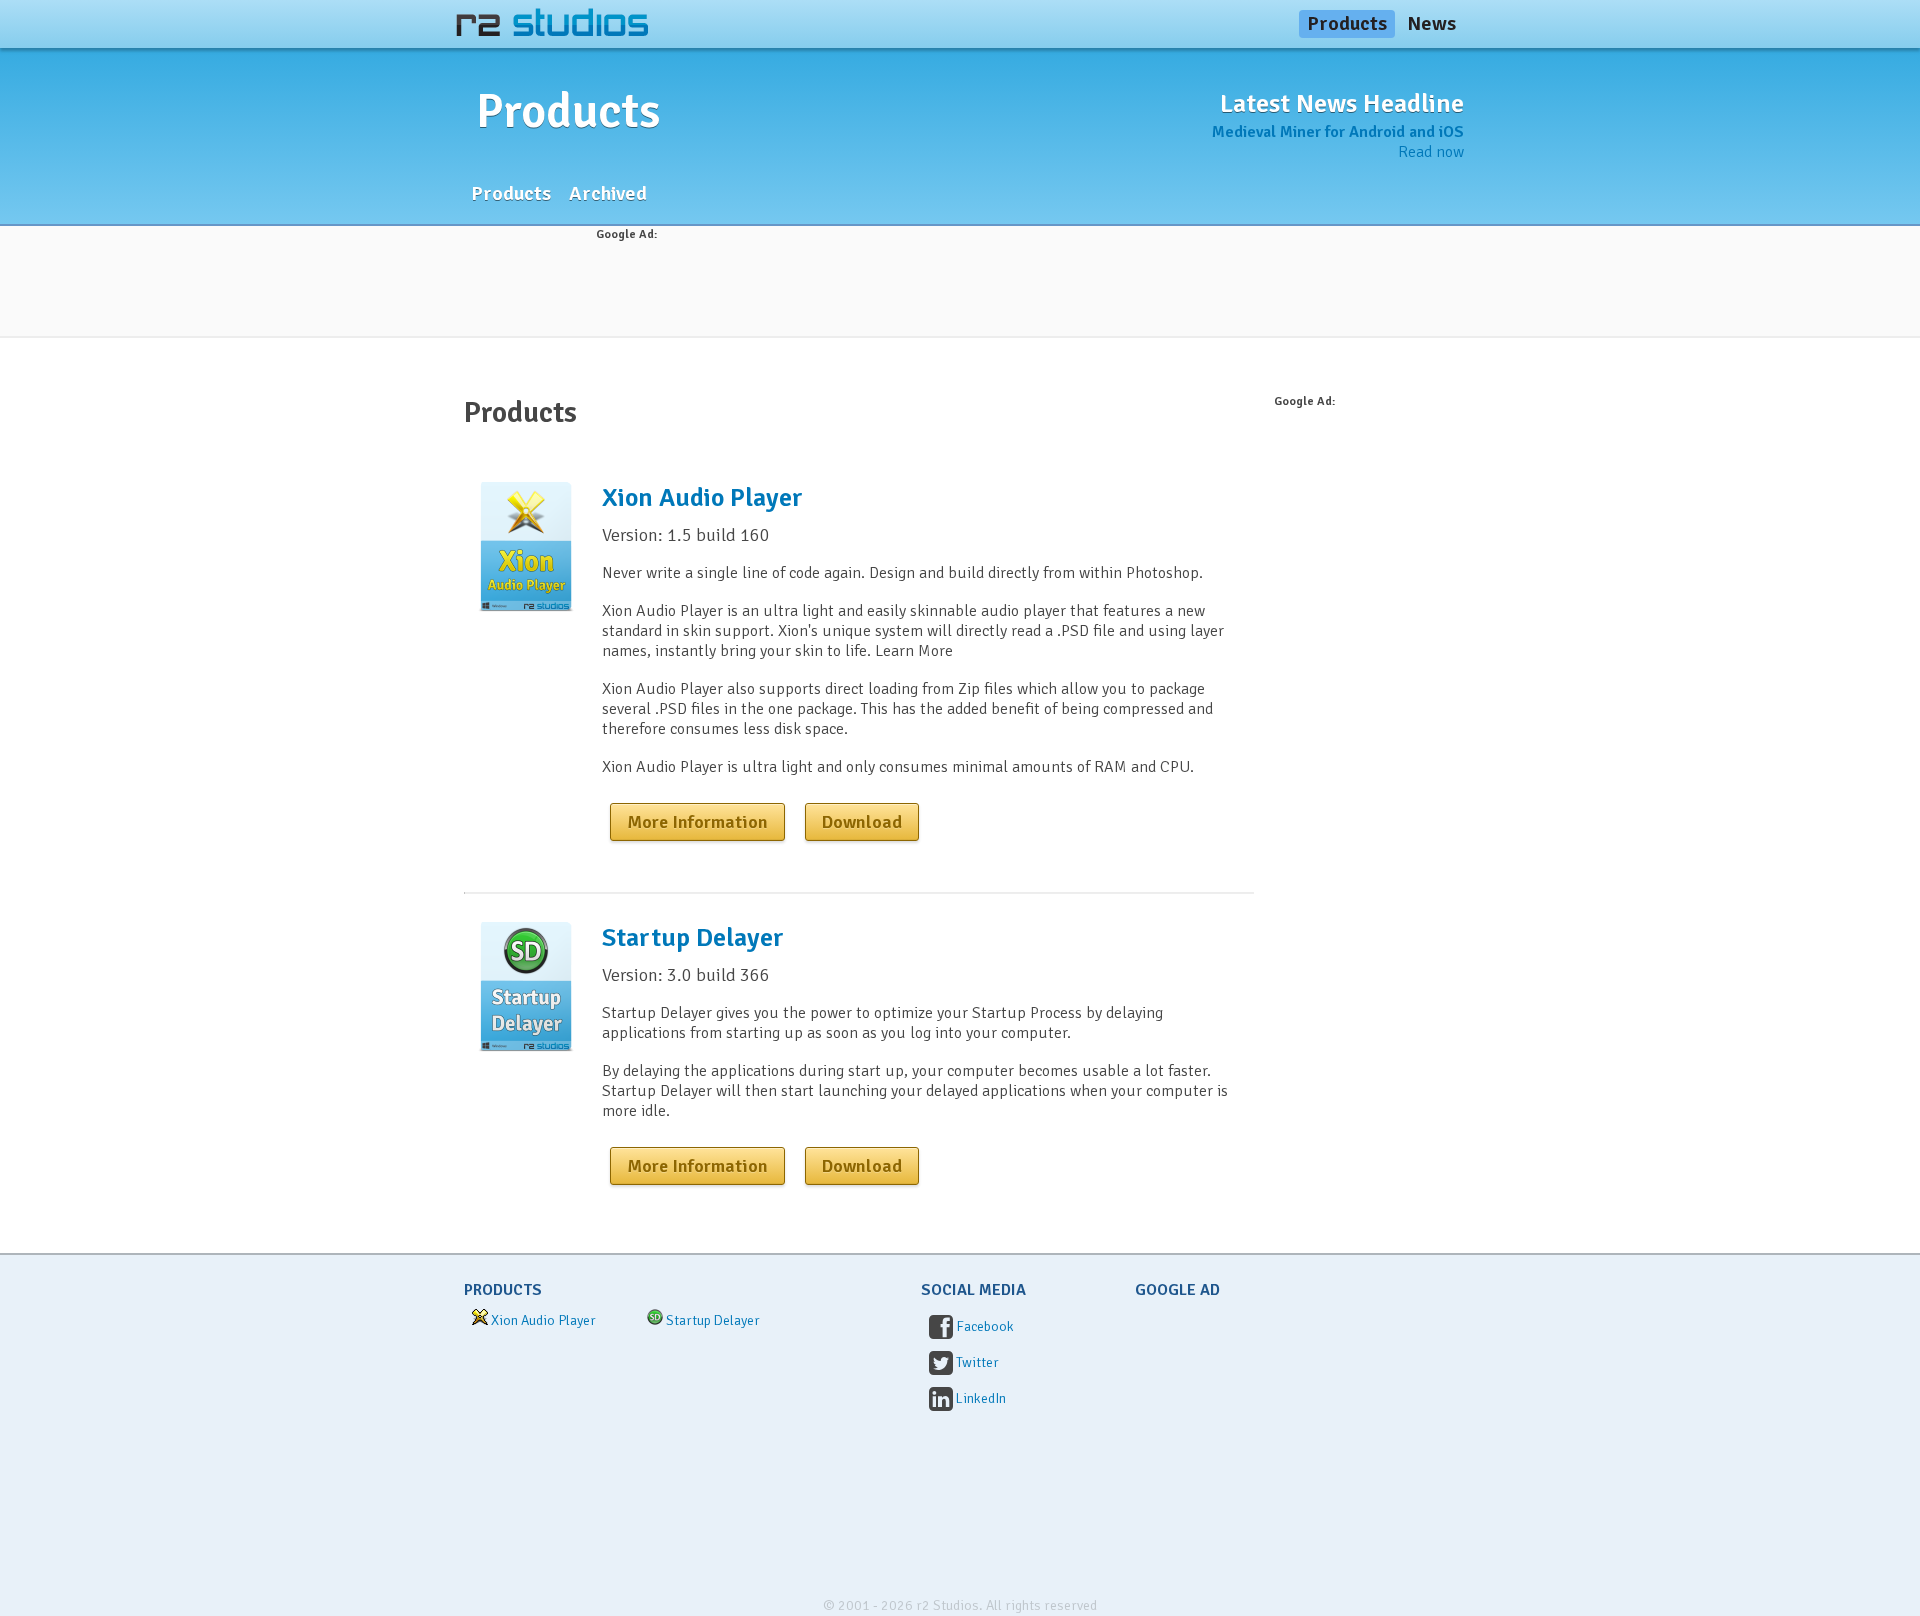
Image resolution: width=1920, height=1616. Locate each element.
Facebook (985, 1326)
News (1431, 23)
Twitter (977, 1362)
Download (862, 822)
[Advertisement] (960, 289)
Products (1347, 23)
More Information (697, 822)
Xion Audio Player (702, 498)
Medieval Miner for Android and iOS (1338, 132)
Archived (608, 193)
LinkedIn (981, 1398)
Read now (1431, 152)
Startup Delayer (693, 938)
